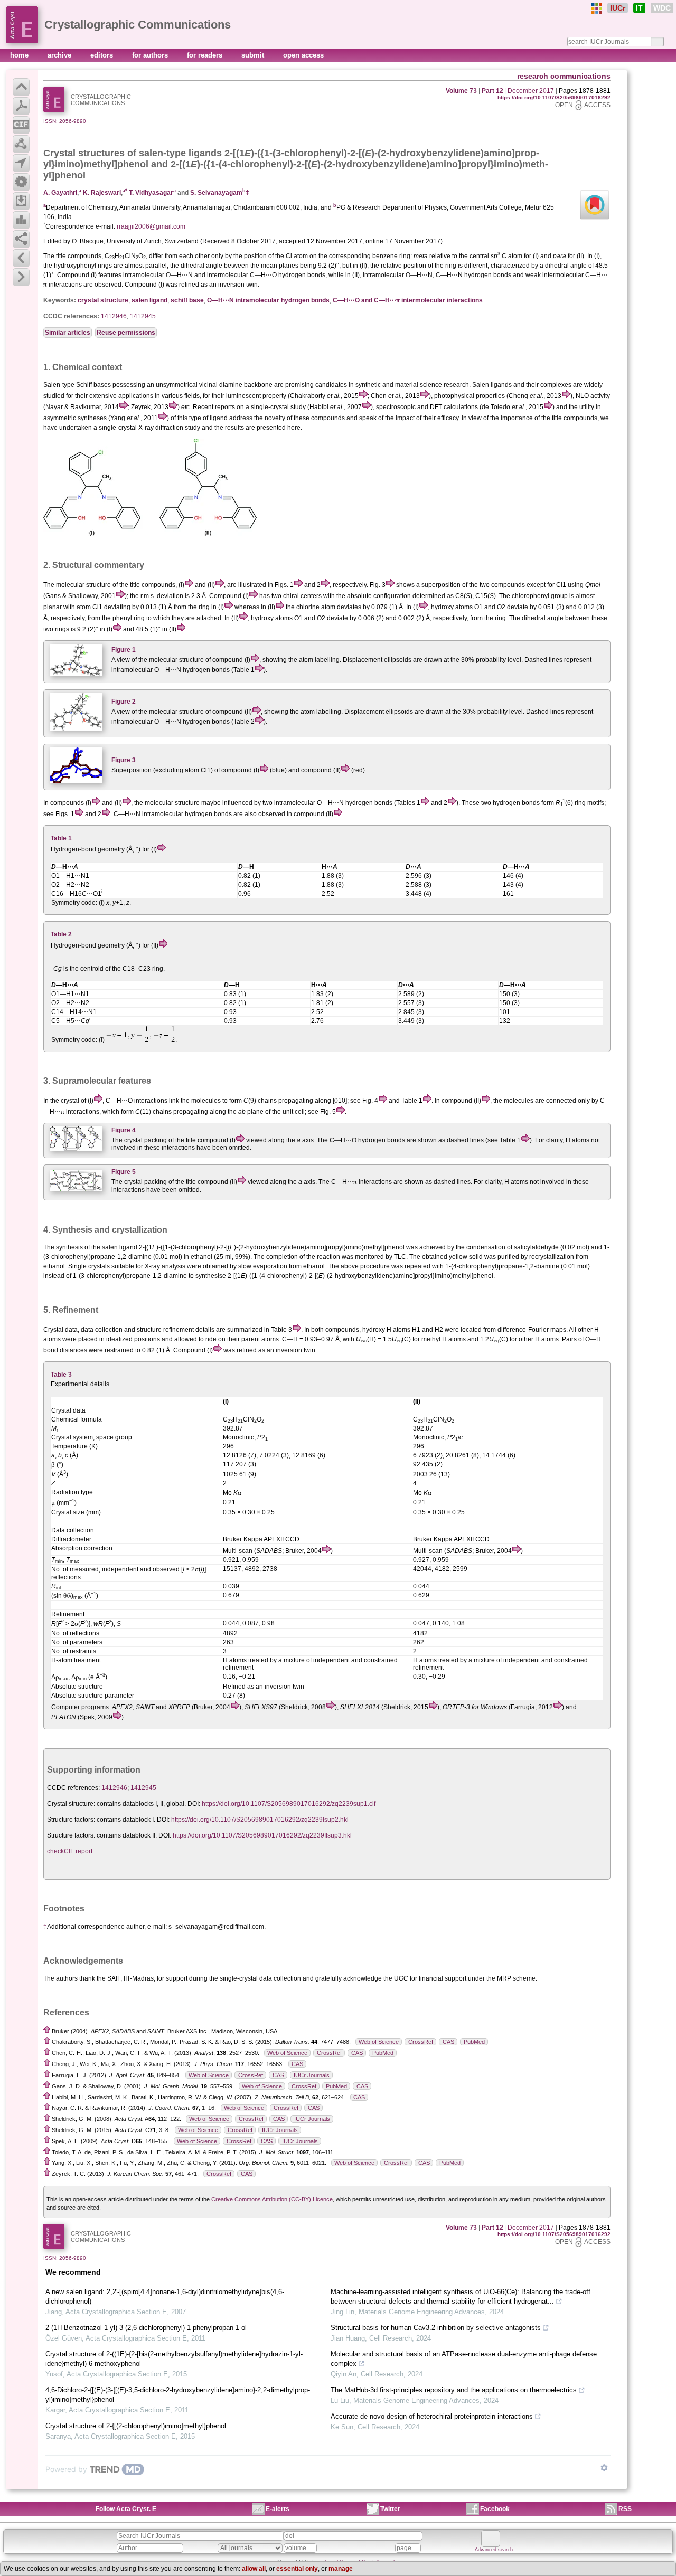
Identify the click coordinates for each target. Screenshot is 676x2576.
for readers (206, 55)
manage (341, 2569)
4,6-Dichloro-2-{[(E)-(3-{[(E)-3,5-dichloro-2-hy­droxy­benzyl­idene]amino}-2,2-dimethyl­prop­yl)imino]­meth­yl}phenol (178, 2395)
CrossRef (421, 2042)
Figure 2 (124, 702)
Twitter (390, 2509)
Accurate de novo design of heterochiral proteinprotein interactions (432, 2416)
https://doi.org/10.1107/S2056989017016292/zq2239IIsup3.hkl (262, 1835)
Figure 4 (124, 1130)
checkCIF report (70, 1851)
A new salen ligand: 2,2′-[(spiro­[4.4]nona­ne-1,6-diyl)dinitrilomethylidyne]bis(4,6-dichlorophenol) (165, 2296)
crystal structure (103, 300)
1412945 (143, 316)
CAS (448, 2042)
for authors (151, 55)
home (20, 55)
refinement (179, 1330)
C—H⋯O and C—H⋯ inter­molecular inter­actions (408, 300)
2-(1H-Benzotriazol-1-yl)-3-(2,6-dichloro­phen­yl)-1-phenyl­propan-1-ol (146, 2328)
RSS (625, 2509)
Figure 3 (124, 760)
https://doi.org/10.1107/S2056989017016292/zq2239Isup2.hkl (260, 1820)
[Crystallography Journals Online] (597, 8)
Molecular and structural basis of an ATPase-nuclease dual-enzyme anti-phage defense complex (464, 2359)
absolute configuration (379, 596)
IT (639, 8)
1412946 (114, 316)
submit (254, 55)
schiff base (187, 300)
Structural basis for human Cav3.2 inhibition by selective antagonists (436, 2328)
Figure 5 (124, 1172)
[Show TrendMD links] (604, 2468)
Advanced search (494, 2550)
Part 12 (492, 91)
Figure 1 (124, 650)
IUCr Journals (312, 2075)
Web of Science (379, 2042)
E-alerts (278, 2509)
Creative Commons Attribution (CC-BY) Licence (272, 2199)
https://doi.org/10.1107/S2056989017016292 (554, 97)
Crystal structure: (71, 1804)
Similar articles (68, 333)
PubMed (474, 2042)
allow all (254, 2569)
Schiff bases (93, 385)
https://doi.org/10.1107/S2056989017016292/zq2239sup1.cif (289, 1804)
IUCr (618, 8)
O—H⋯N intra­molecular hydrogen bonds (268, 300)
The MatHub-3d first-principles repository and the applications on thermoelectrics (454, 2390)
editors (103, 55)
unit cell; (294, 1112)
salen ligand (149, 300)
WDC (662, 8)
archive (60, 55)
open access (303, 55)
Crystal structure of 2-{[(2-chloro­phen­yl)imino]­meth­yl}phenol (136, 2426)
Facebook (495, 2509)
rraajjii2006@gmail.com (151, 226)
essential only (297, 2569)
